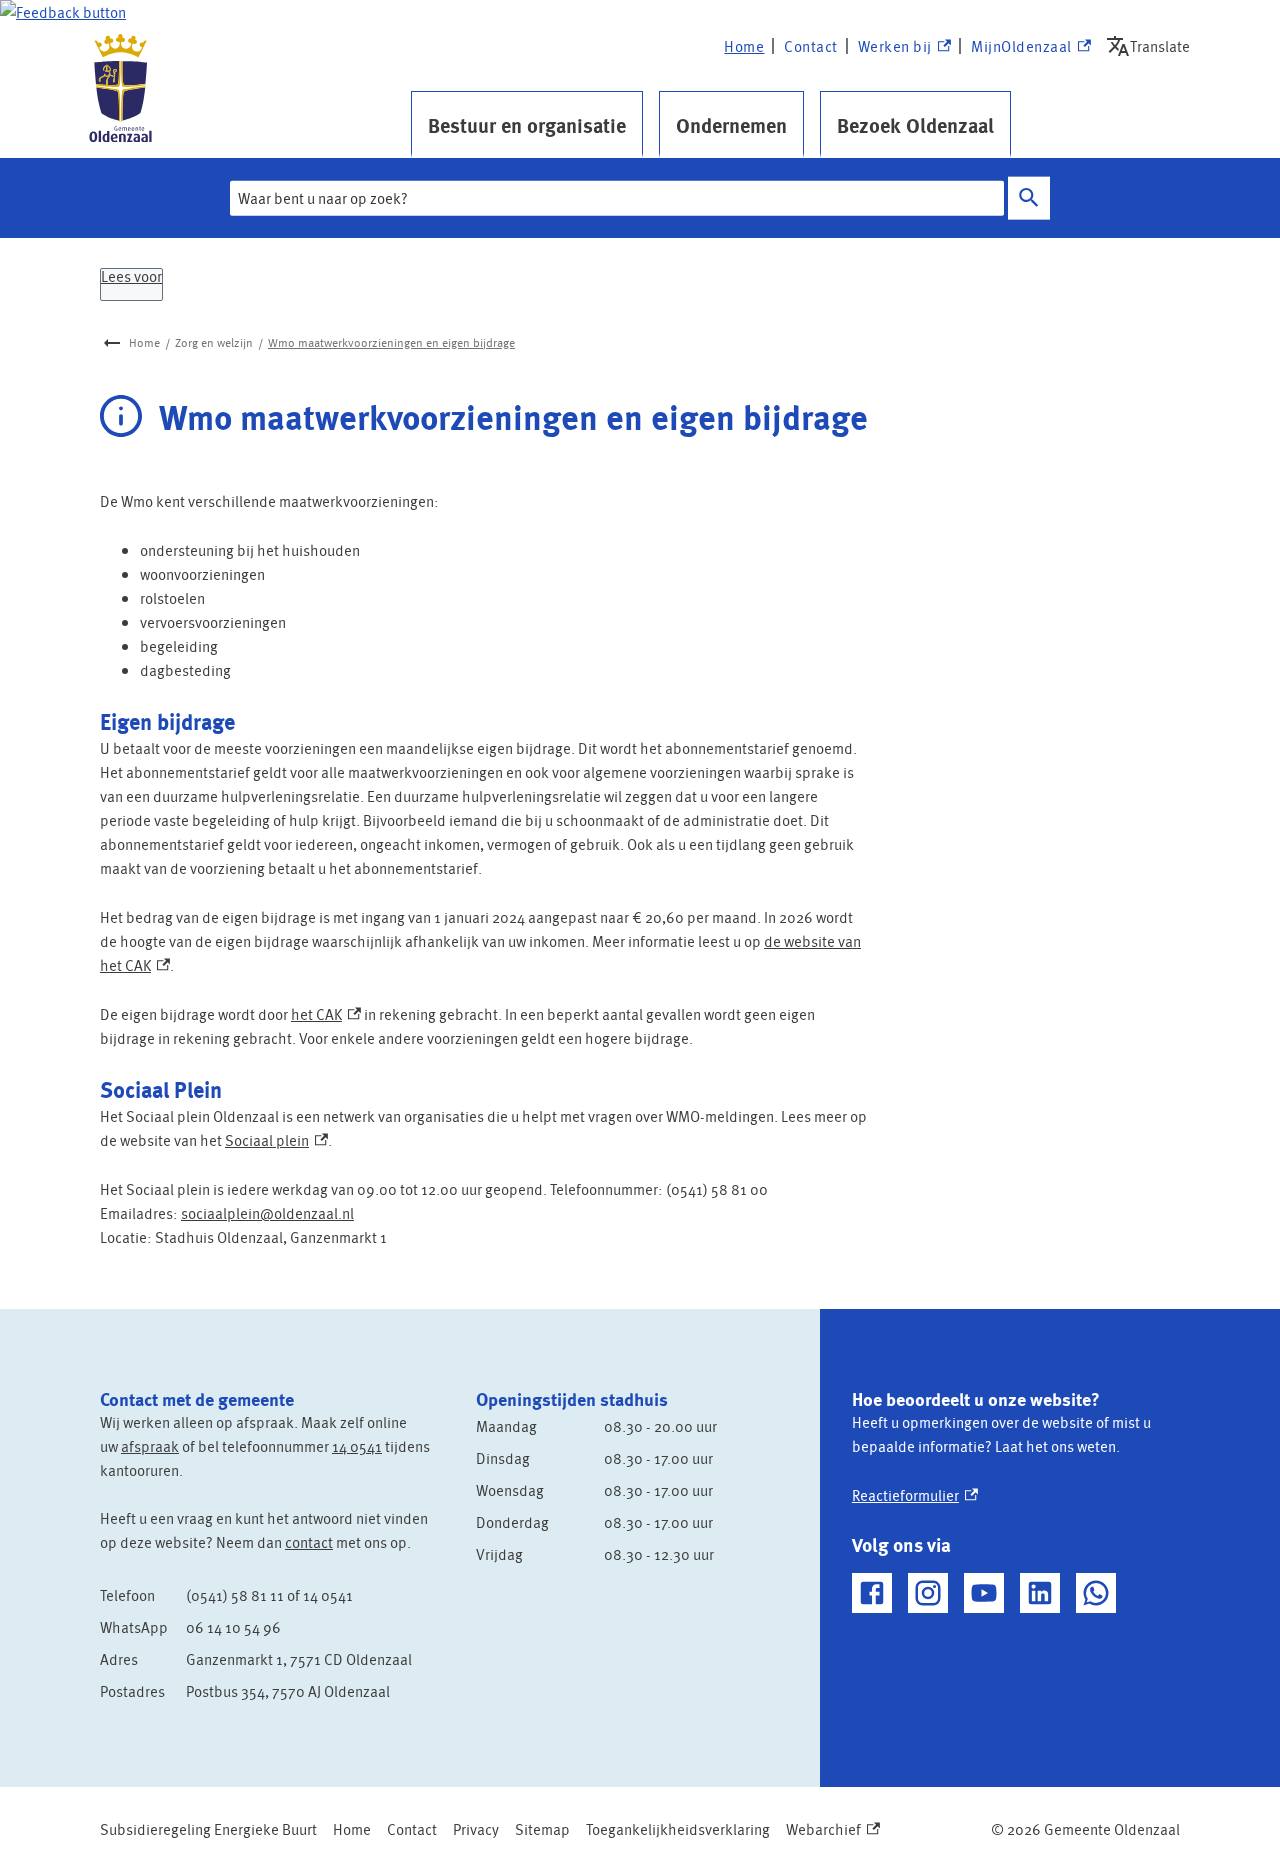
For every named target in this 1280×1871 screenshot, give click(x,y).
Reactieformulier (915, 1495)
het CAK (326, 1014)
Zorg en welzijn (214, 342)
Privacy (476, 1829)
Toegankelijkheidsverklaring (678, 1829)
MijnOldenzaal (1021, 47)
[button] (63, 12)
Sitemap (542, 1829)
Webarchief (828, 1829)
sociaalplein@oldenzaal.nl (267, 1213)
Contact (811, 46)
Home (744, 46)
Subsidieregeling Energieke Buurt (208, 1829)
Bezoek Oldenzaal (915, 125)
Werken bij (904, 47)
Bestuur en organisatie (527, 125)
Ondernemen (731, 125)
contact (309, 1542)
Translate (1152, 45)
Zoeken (1029, 198)
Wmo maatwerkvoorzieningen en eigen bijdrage (391, 342)
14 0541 (357, 1446)
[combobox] (617, 198)
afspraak (150, 1446)
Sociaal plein (276, 1140)
